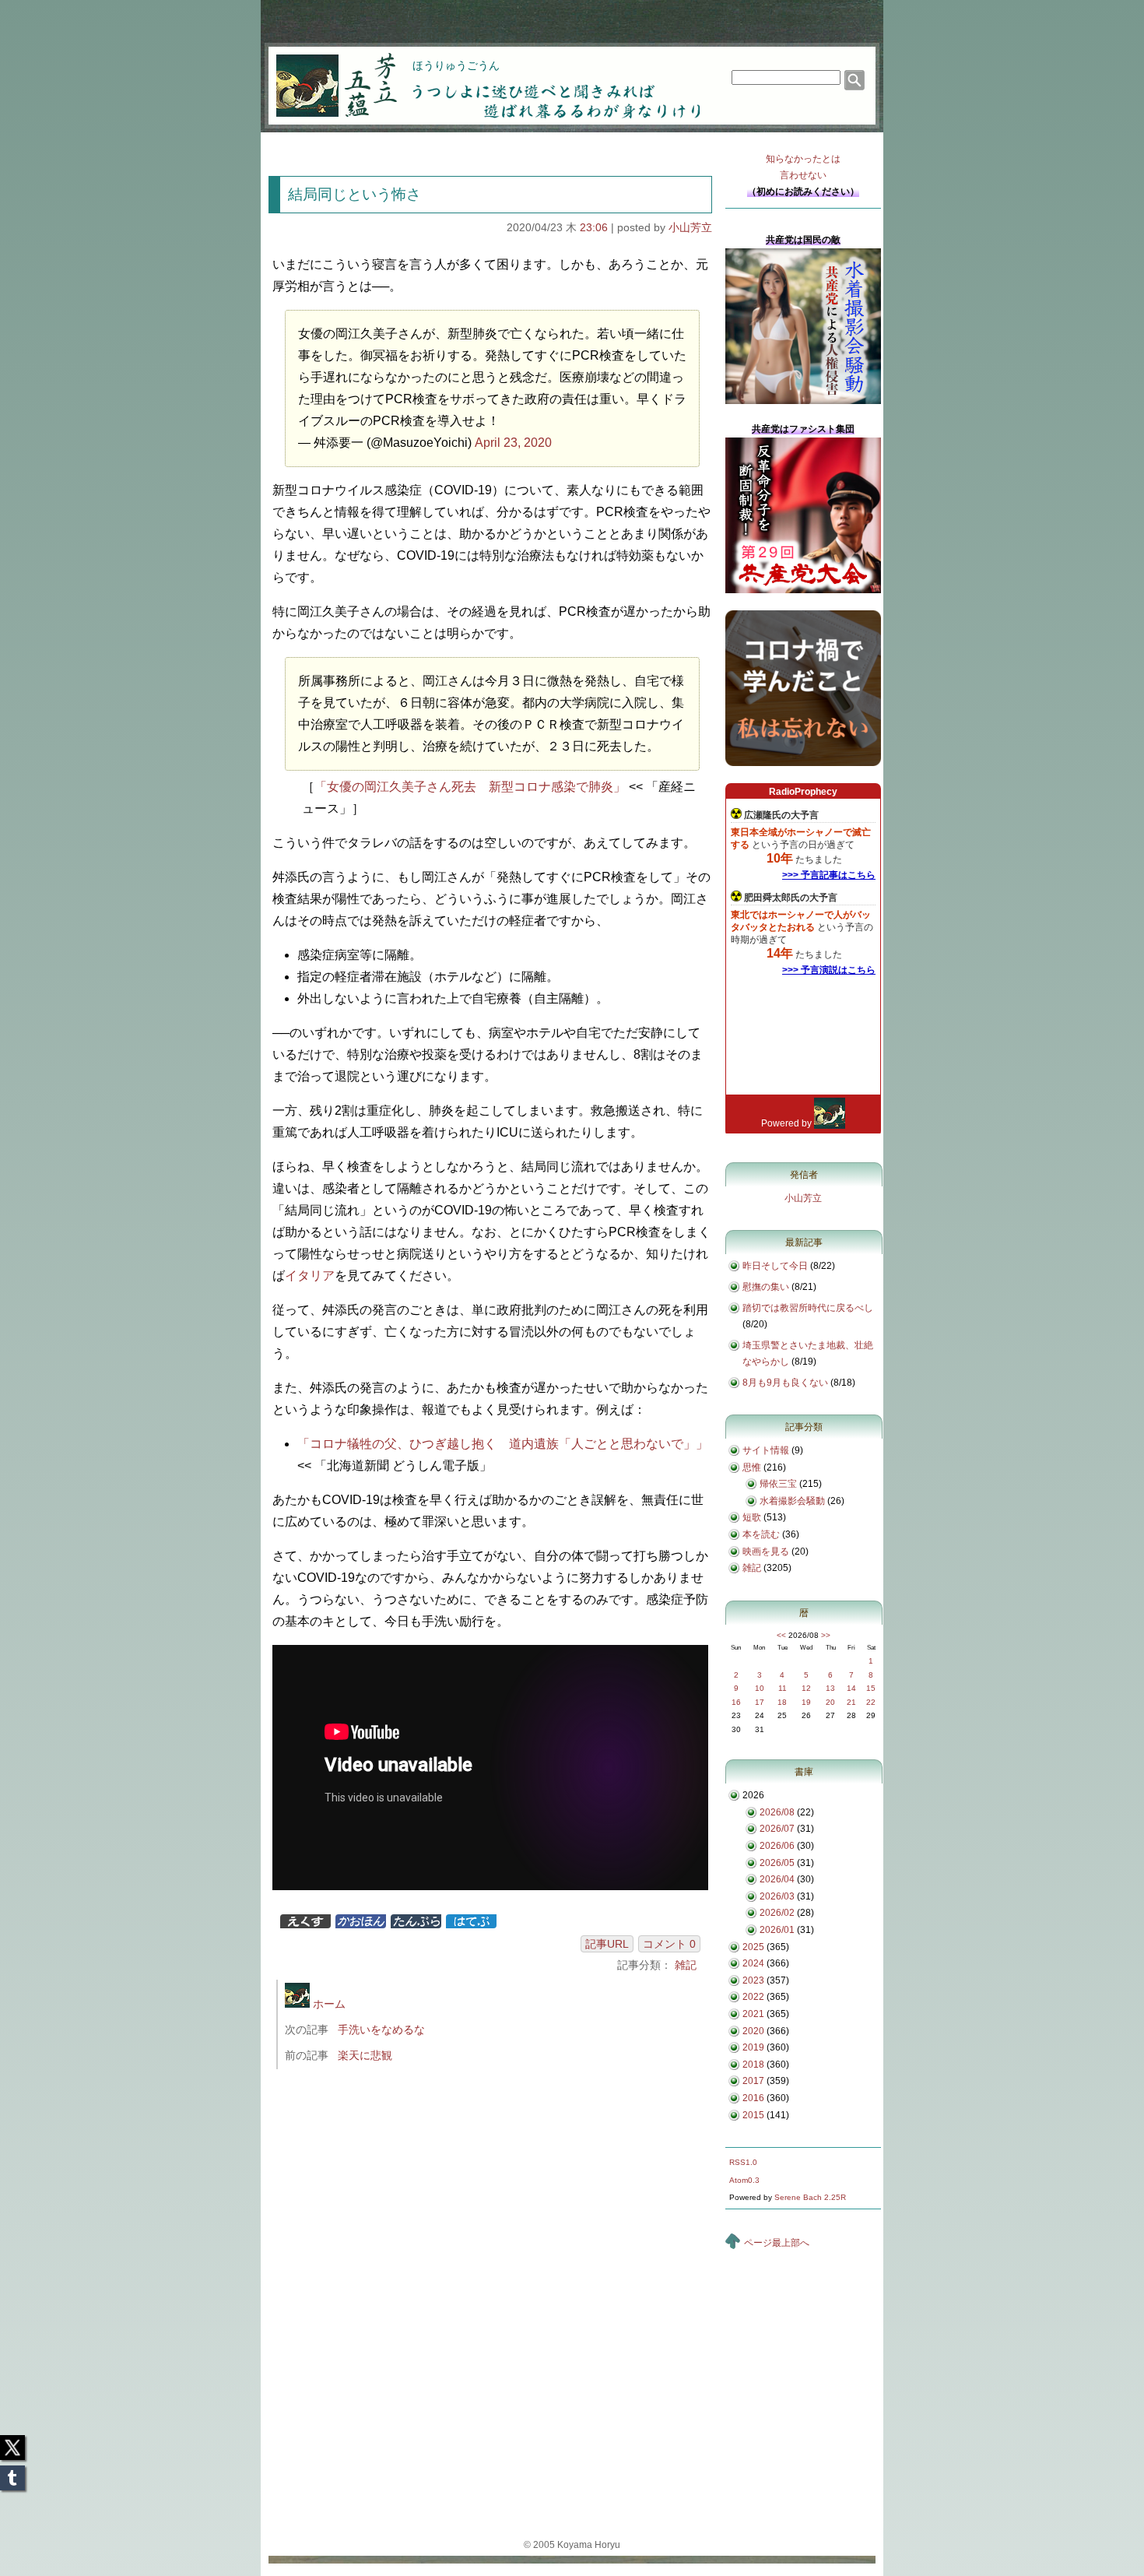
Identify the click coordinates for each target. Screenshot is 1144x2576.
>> (826, 1635)
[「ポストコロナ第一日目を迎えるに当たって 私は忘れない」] (803, 763)
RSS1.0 (743, 2162)
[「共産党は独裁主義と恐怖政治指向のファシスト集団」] (803, 590)
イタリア (310, 1276)
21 (851, 1702)
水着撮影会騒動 (792, 1501)
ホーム (328, 2004)
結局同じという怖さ (354, 194)
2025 (753, 1947)
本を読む (761, 1534)
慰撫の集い (766, 1287)
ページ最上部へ (777, 2243)
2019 (753, 2047)
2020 (753, 2031)
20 (830, 1702)
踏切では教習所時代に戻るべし (808, 1308)
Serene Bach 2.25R (810, 2197)
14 (851, 1688)
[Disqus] (492, 2289)
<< (781, 1635)
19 (806, 1702)
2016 (753, 2098)
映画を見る (766, 1552)
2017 (753, 2081)
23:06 (594, 227)
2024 (753, 1963)
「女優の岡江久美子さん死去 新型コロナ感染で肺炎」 (470, 787)
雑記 (686, 1965)
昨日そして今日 (775, 1266)
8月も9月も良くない (785, 1383)
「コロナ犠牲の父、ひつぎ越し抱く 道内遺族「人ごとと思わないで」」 (503, 1444)
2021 (753, 2014)
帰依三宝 (778, 1484)
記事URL (607, 1944)
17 (760, 1702)
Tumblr (12, 2473)
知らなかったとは (803, 167)
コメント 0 (669, 1944)
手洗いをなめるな (381, 2030)
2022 (753, 1997)
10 (760, 1688)
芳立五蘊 (326, 75)
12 (806, 1688)
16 (736, 1702)
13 (830, 1688)
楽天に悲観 (365, 2055)
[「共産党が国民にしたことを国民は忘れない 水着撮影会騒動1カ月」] (803, 401)
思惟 (752, 1467)
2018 (753, 2065)
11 (783, 1688)
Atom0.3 (744, 2180)
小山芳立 (690, 227)
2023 (753, 1980)
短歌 (752, 1517)
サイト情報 (766, 1450)
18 (782, 1702)
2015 (753, 2115)
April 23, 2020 (513, 443)
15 (871, 1688)
